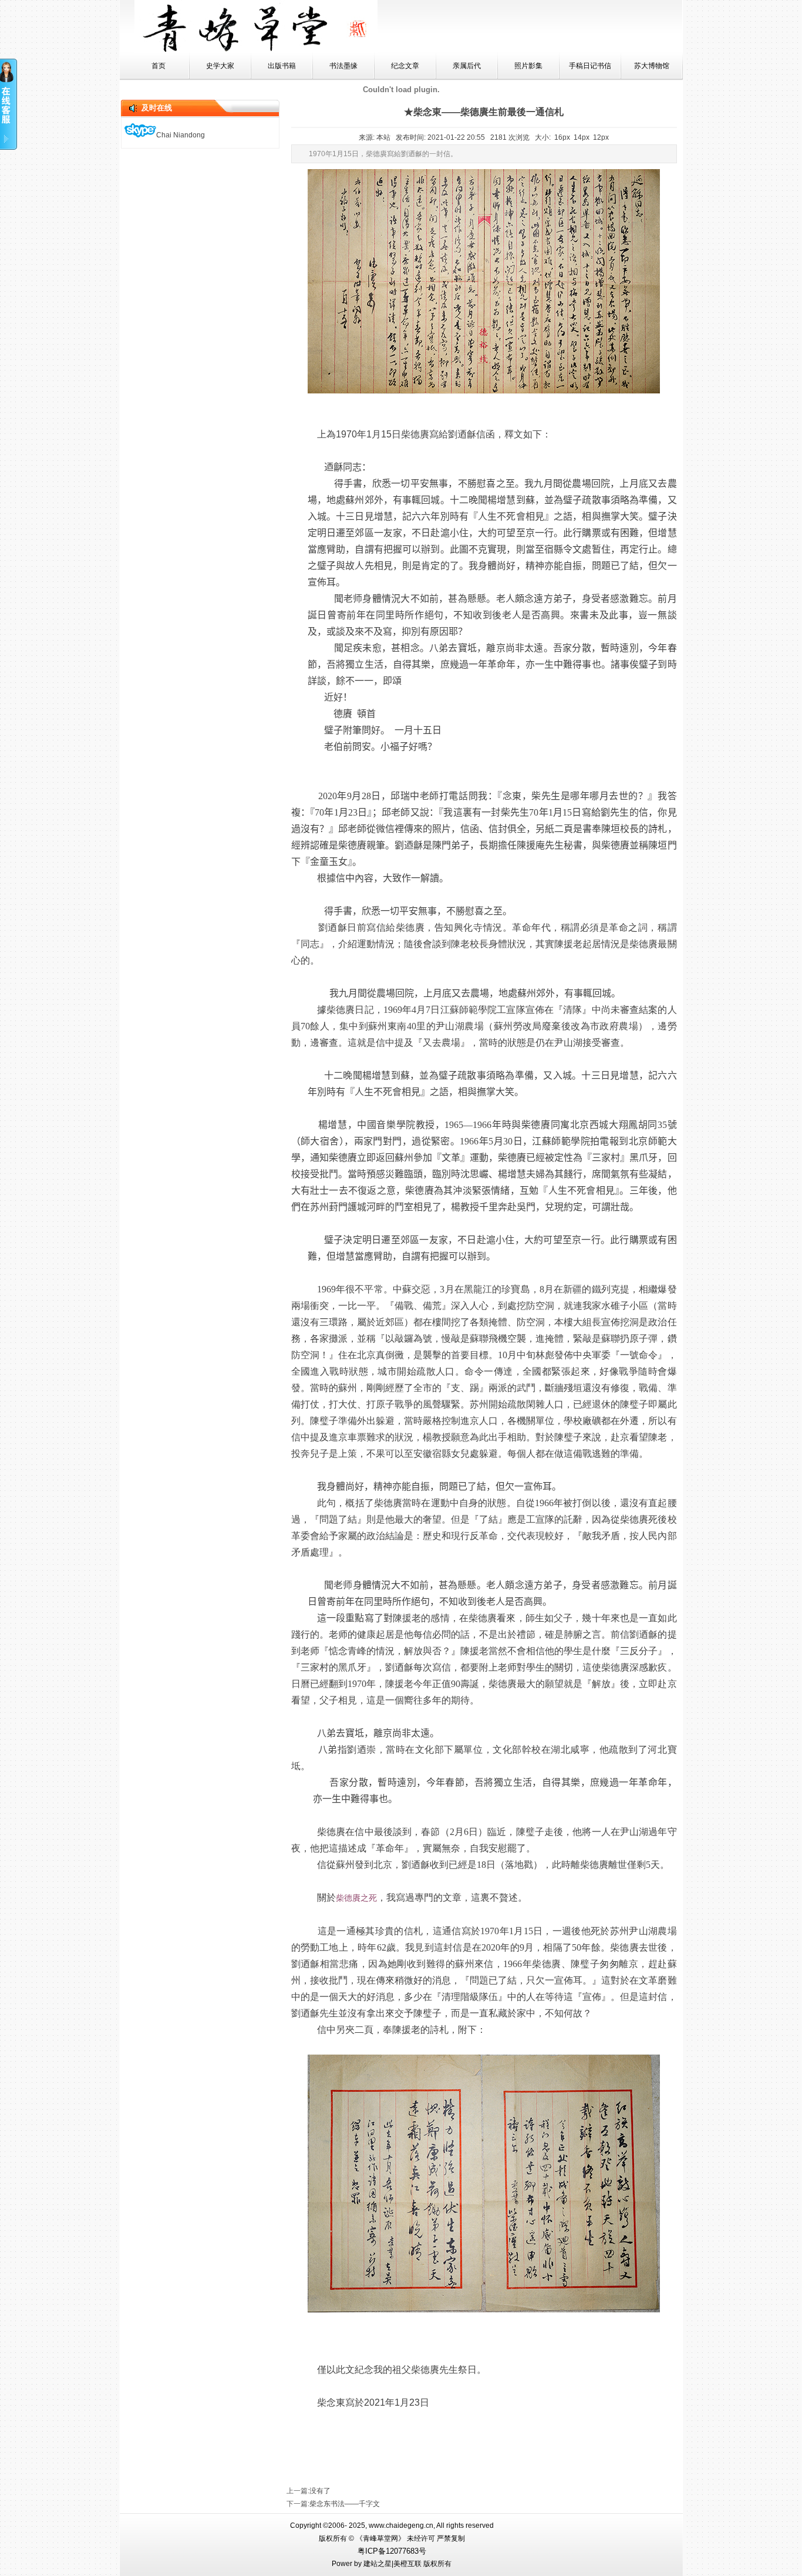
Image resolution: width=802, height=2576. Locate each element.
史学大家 (220, 66)
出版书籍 (282, 66)
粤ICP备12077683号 (392, 2551)
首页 (159, 66)
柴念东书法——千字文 (345, 2504)
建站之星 (378, 2564)
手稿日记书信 (590, 66)
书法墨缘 (343, 66)
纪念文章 (405, 66)
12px (601, 137)
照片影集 (528, 66)
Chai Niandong (181, 135)
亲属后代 (467, 66)
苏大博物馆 (652, 66)
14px (582, 137)
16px (562, 137)
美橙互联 (407, 2564)
